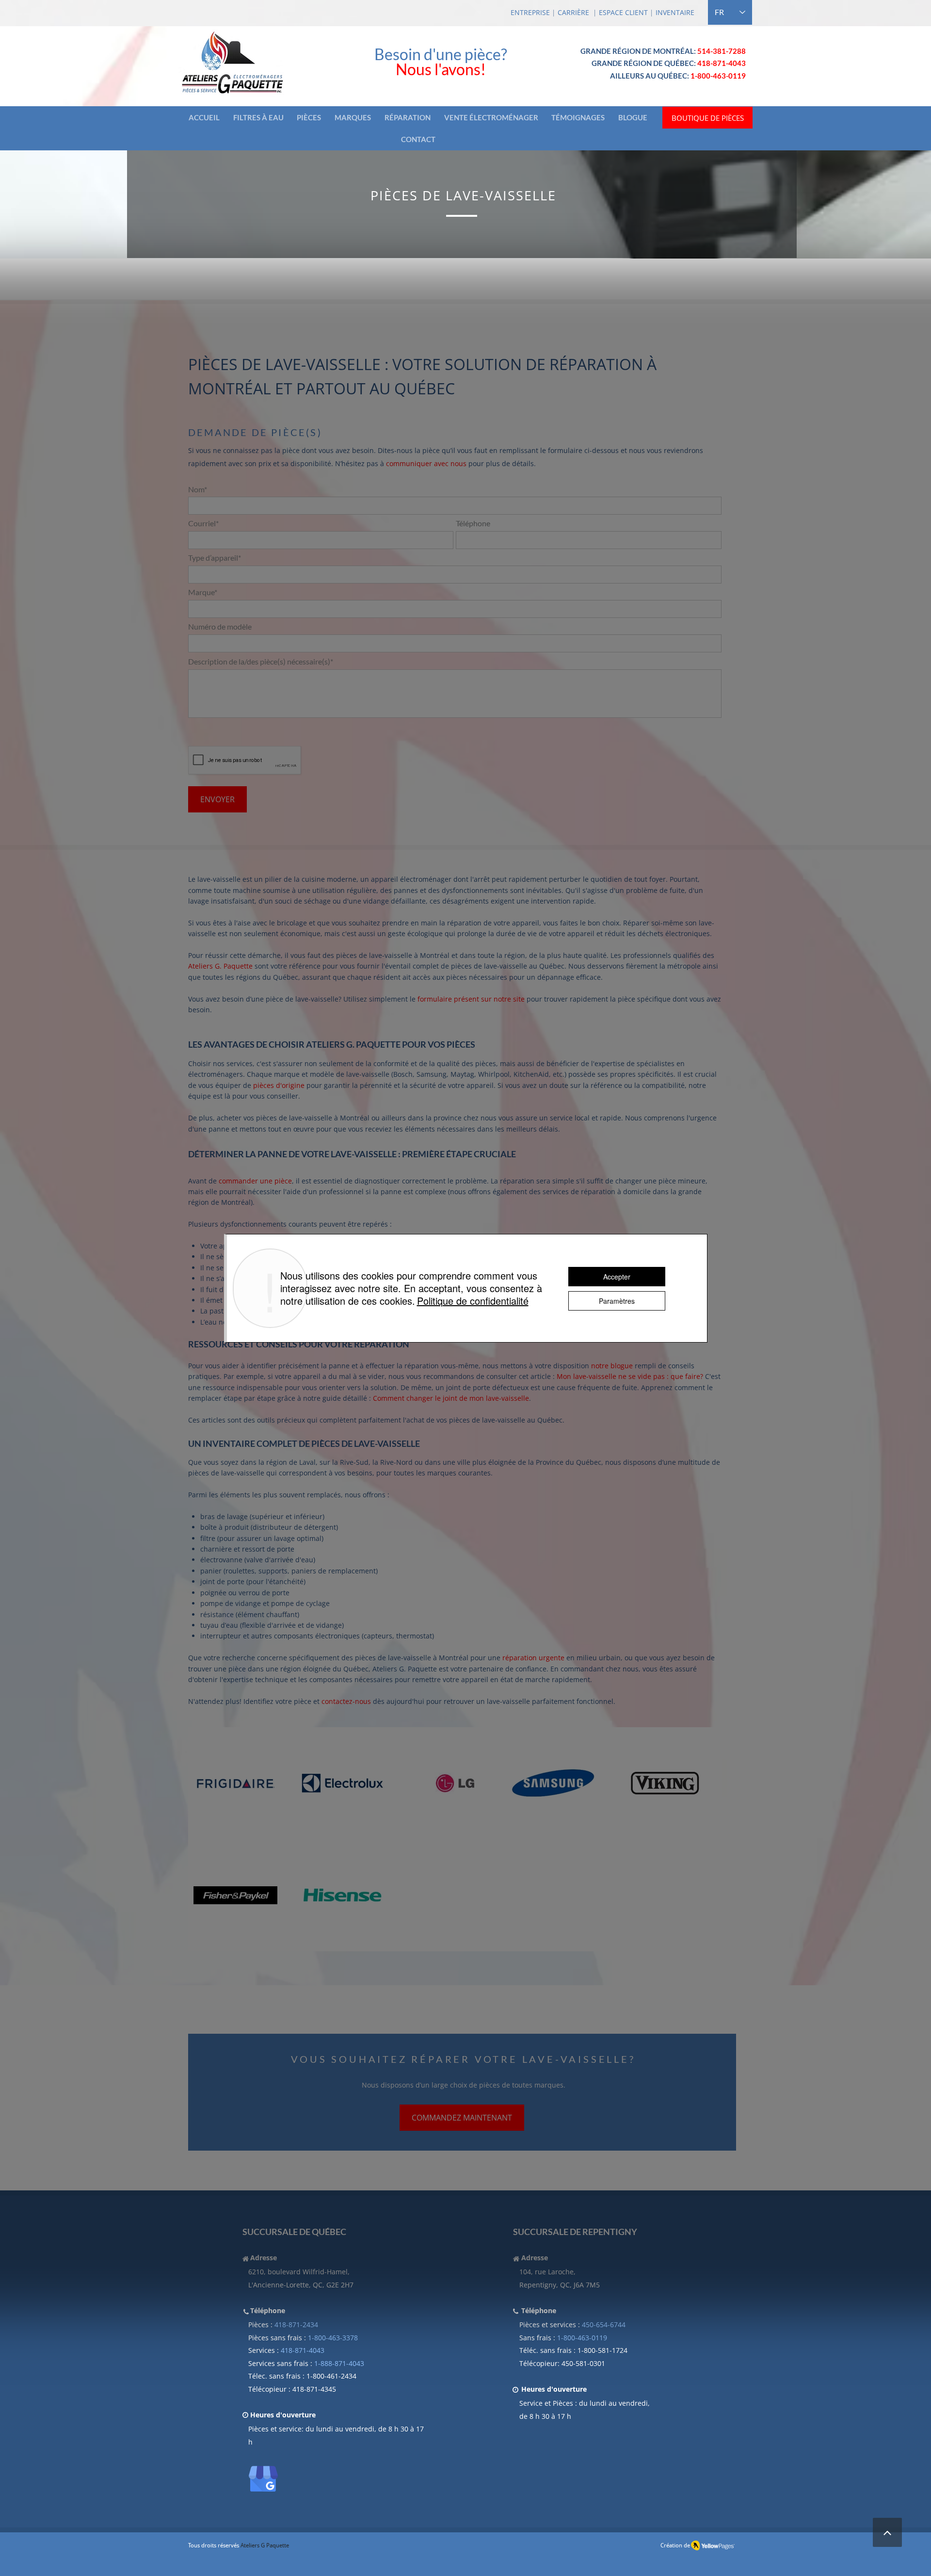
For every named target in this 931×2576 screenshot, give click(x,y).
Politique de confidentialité (473, 1301)
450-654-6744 (604, 2325)
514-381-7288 (722, 51)
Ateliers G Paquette (265, 2545)
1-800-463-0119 (582, 2338)
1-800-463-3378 (333, 2338)
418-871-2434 (296, 2325)
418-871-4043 (722, 63)
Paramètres (617, 1301)
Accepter (617, 1277)
